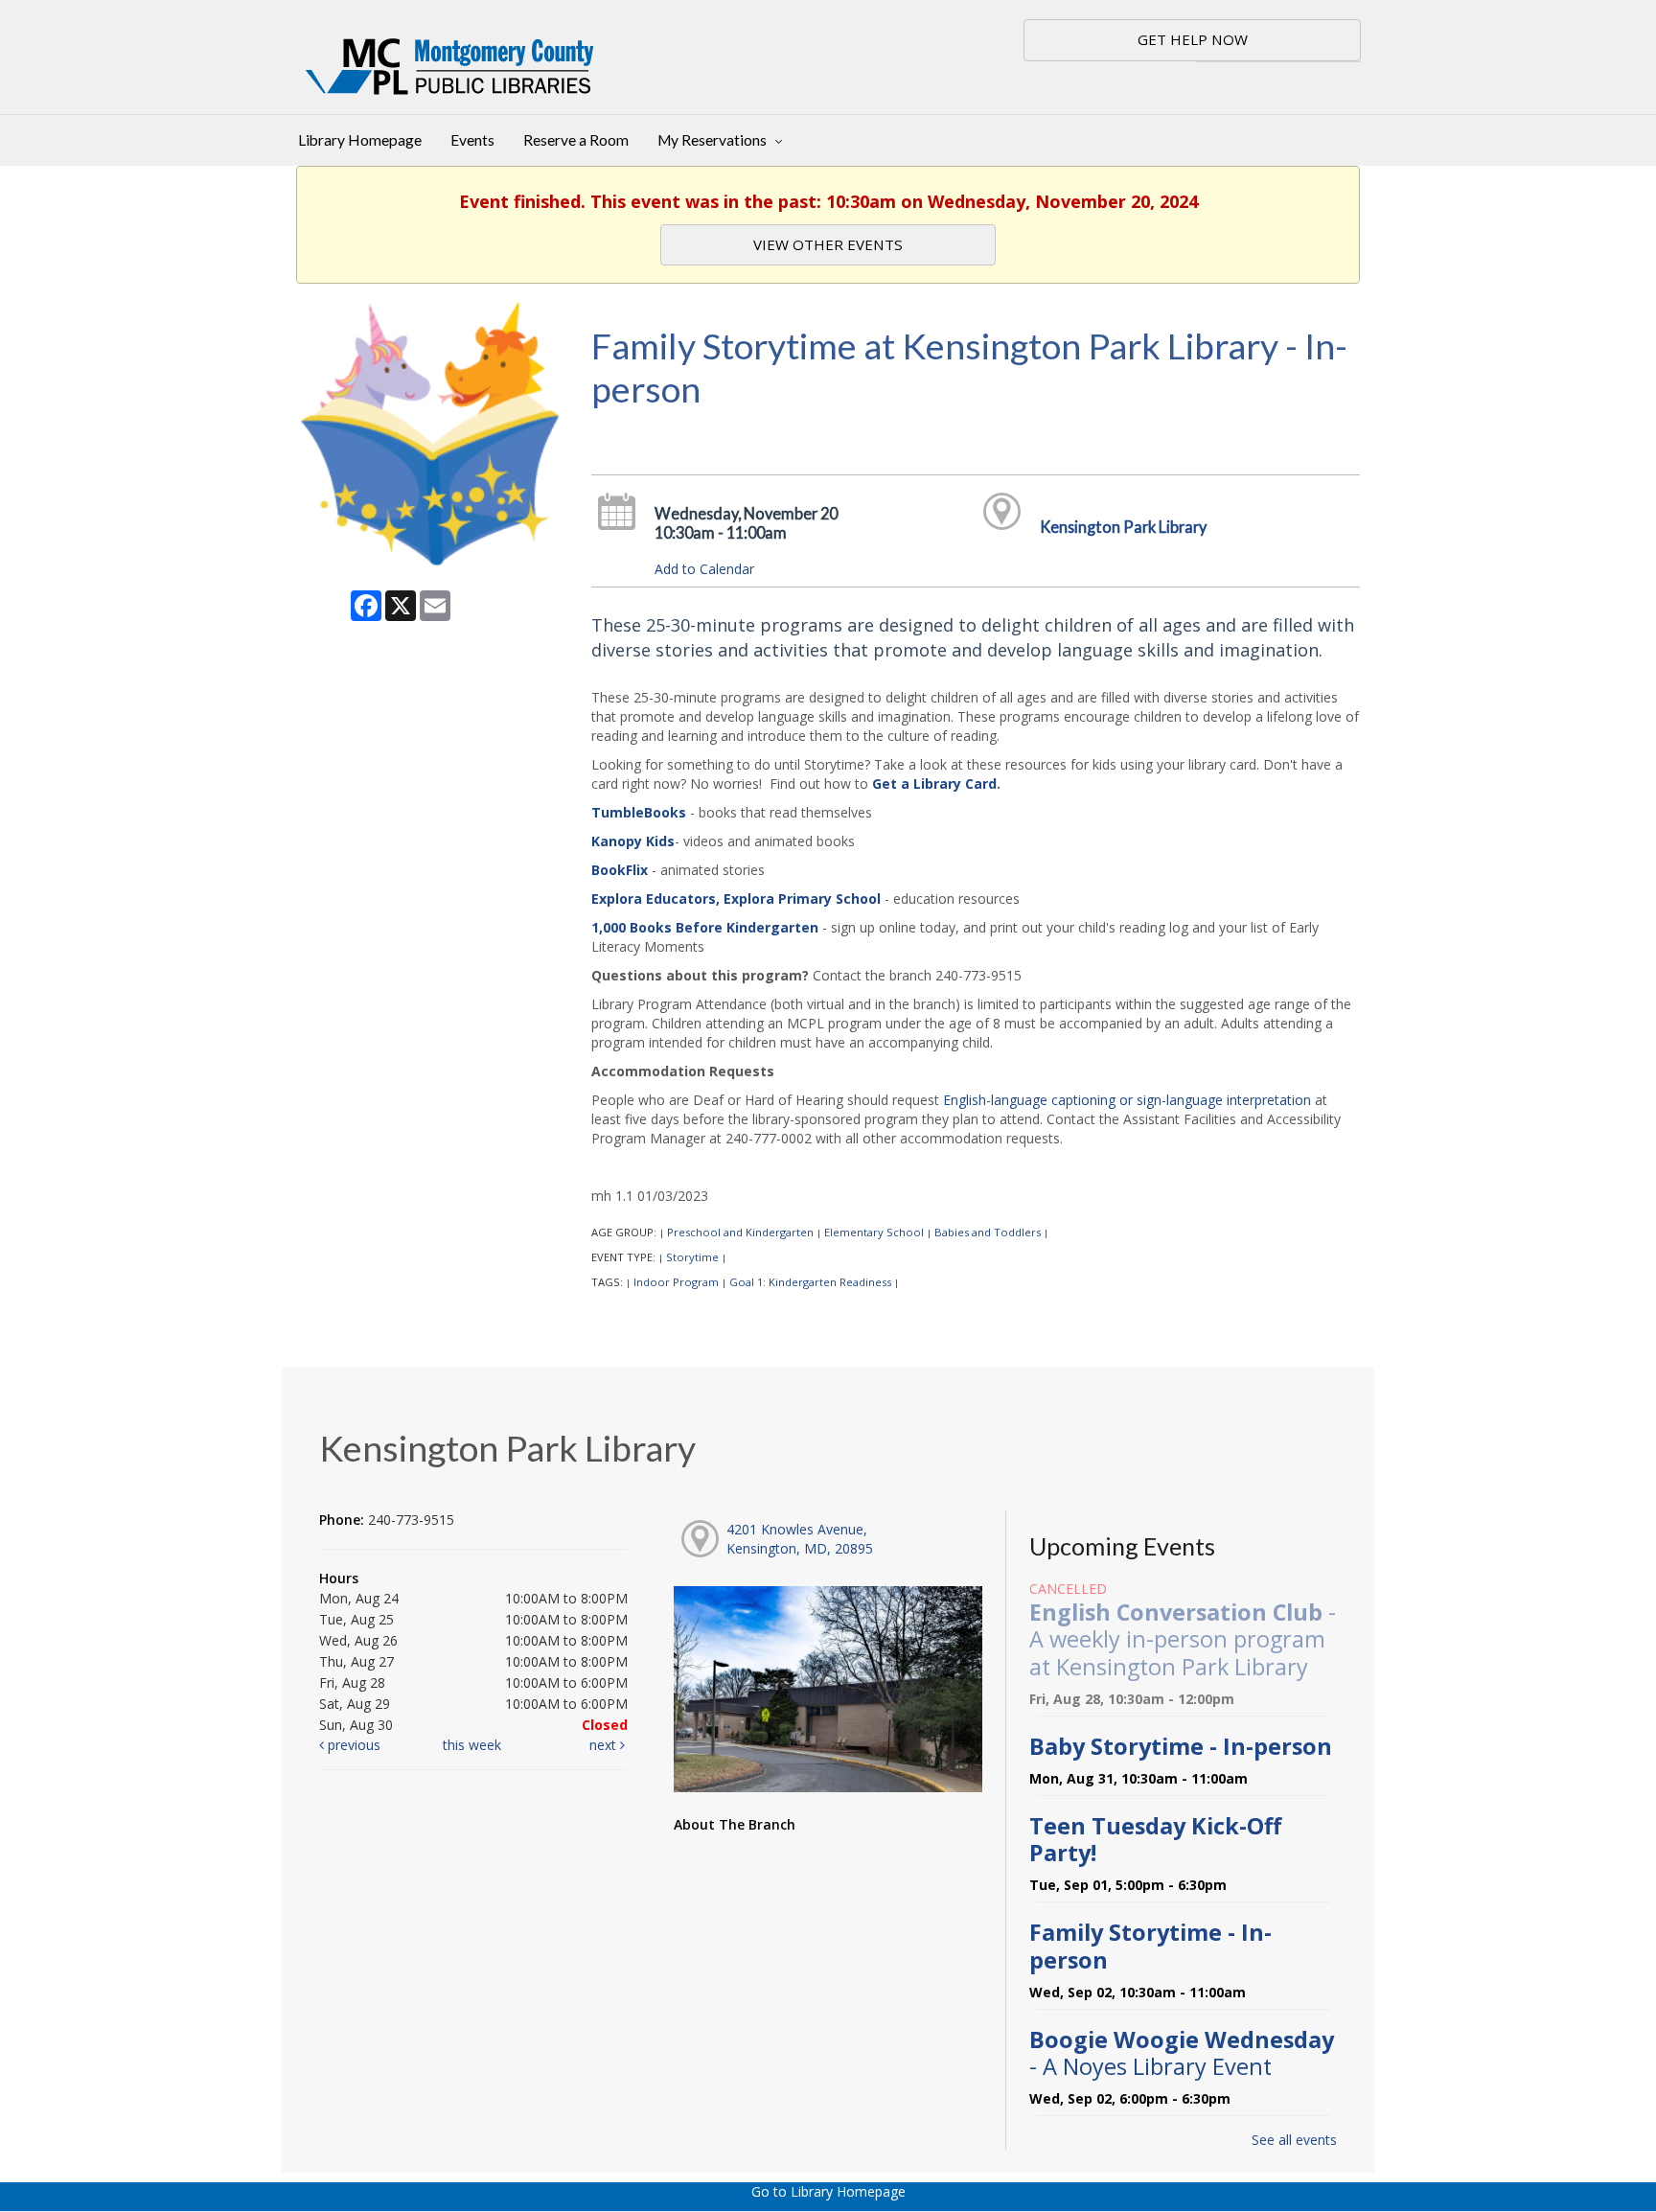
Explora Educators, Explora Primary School (736, 899)
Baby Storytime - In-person (1181, 1746)
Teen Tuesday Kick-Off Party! (1155, 1839)
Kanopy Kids (633, 841)
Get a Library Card (934, 783)
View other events (828, 244)
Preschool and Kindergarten (740, 1232)
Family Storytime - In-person (1150, 1946)
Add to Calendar (704, 569)
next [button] (605, 1745)
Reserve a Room (576, 140)
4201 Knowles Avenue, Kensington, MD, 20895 (800, 1539)
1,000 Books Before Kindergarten (705, 927)
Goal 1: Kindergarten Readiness (810, 1282)
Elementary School (874, 1232)
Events (472, 140)
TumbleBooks (639, 812)
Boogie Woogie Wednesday (1182, 2053)
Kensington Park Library (1123, 527)
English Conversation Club (1183, 1639)
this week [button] (472, 1745)
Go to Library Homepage (828, 2191)
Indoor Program (676, 1282)
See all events (1294, 2140)
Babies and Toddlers (988, 1232)
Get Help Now (1193, 39)
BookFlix (620, 870)
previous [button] (352, 1745)
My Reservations (713, 140)
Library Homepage (360, 140)
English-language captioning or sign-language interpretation (1127, 1100)
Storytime (692, 1257)
